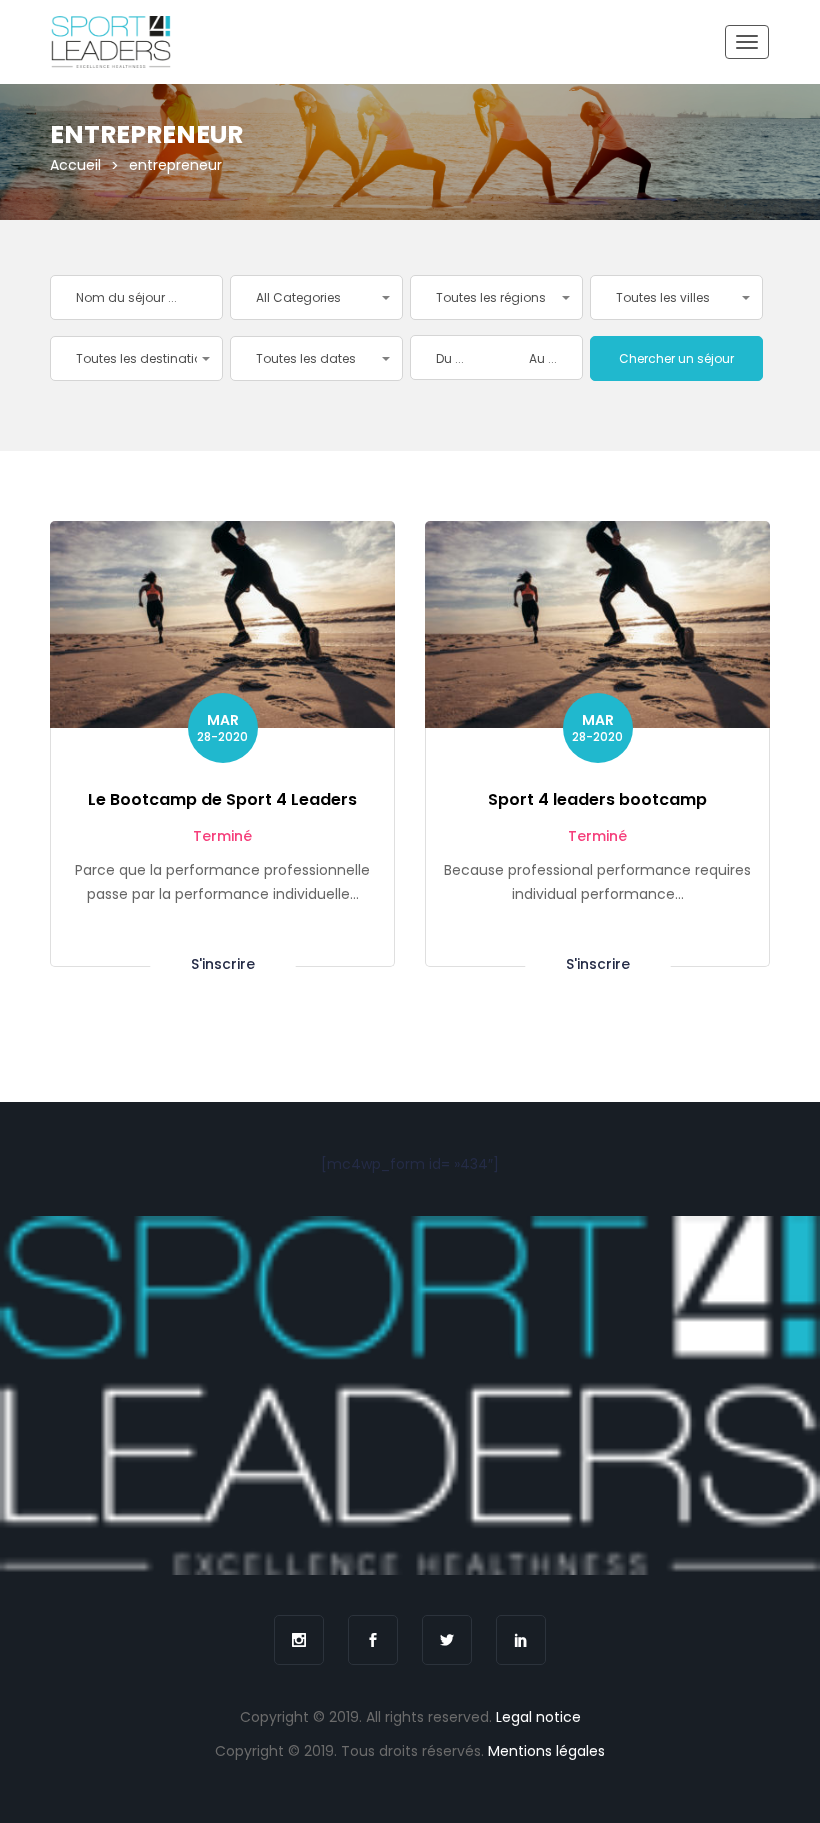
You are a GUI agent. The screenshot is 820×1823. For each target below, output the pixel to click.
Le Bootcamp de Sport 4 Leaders (222, 799)
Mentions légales (546, 1751)
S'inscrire (223, 963)
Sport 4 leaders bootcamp (597, 799)
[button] (316, 297)
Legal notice (538, 1717)
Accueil (75, 165)
